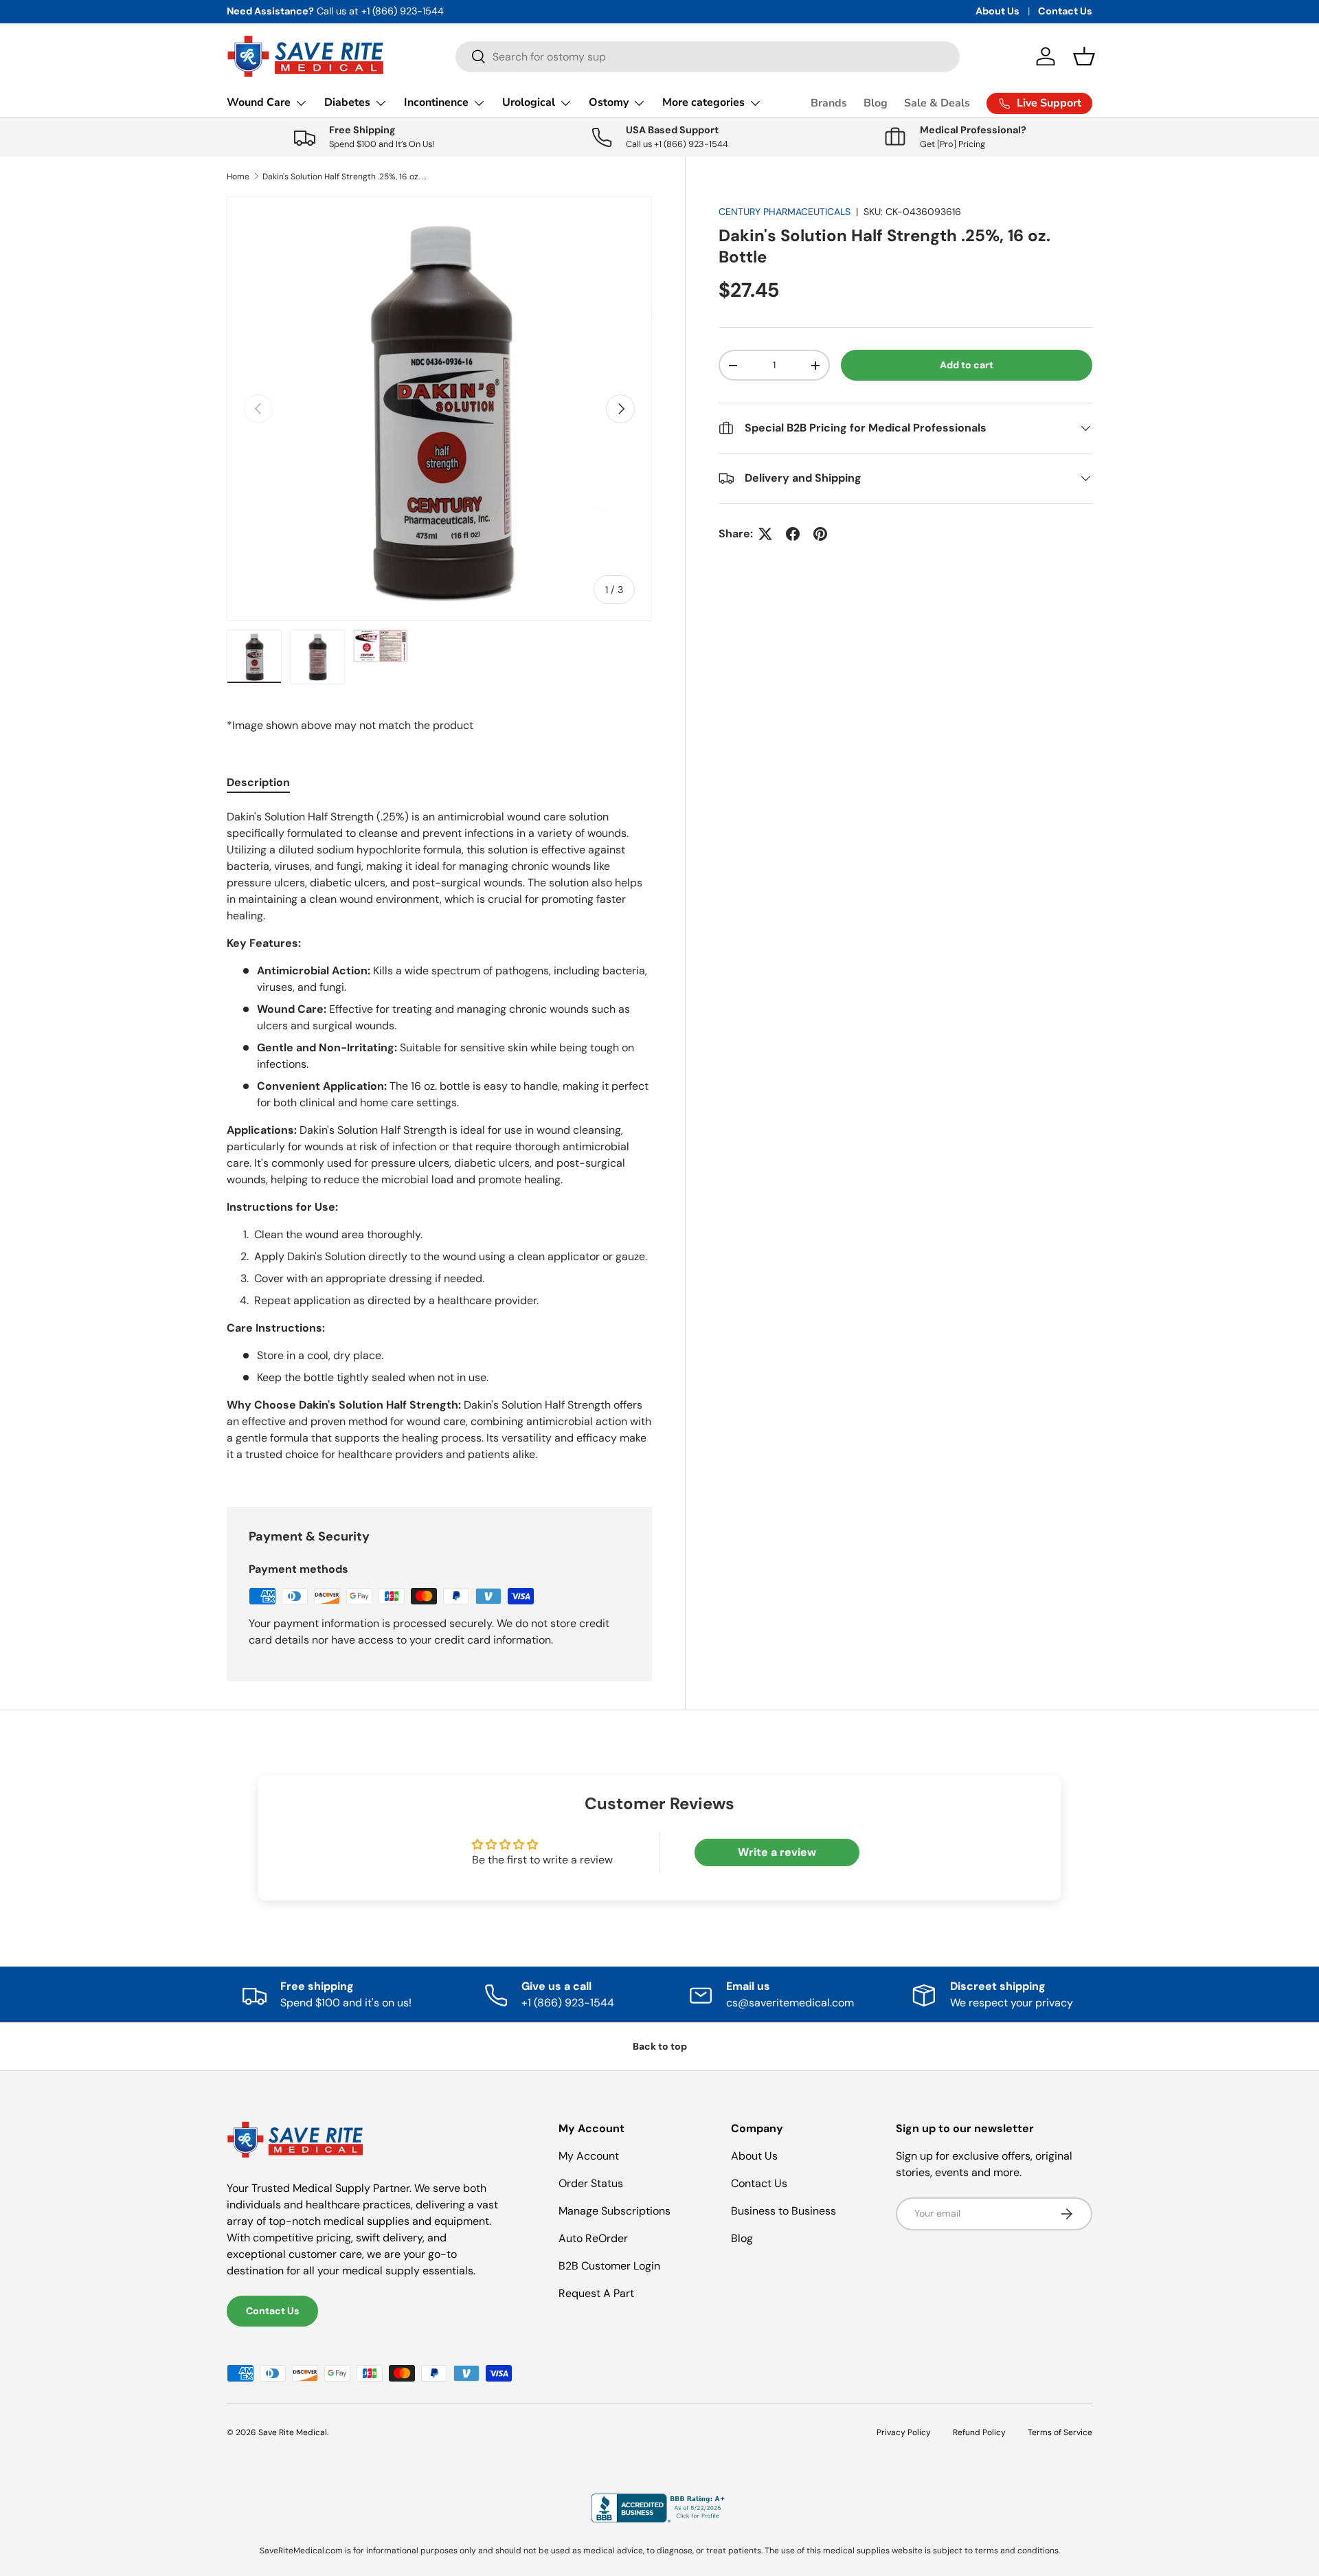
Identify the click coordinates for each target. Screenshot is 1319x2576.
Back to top (660, 2046)
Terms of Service (1060, 2432)
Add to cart (967, 365)
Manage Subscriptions (615, 2211)
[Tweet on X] (765, 534)
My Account (589, 2156)
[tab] (258, 782)
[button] (1084, 56)
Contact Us (1065, 11)
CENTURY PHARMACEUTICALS (785, 212)
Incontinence (436, 102)
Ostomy (609, 102)
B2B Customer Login (609, 2266)
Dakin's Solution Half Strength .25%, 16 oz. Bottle (345, 177)
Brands (829, 103)
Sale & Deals (937, 103)
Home (238, 177)
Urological (529, 102)
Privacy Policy (904, 2432)
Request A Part (596, 2293)
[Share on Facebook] (793, 534)
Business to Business (783, 2211)
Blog (876, 103)
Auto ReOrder (593, 2238)
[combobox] (708, 57)
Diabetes (347, 102)
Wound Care (259, 102)
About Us (997, 11)
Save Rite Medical (293, 2432)
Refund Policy (979, 2432)
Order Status (591, 2183)
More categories (703, 102)
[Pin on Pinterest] (820, 534)
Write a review (777, 1852)
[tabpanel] (439, 1141)
